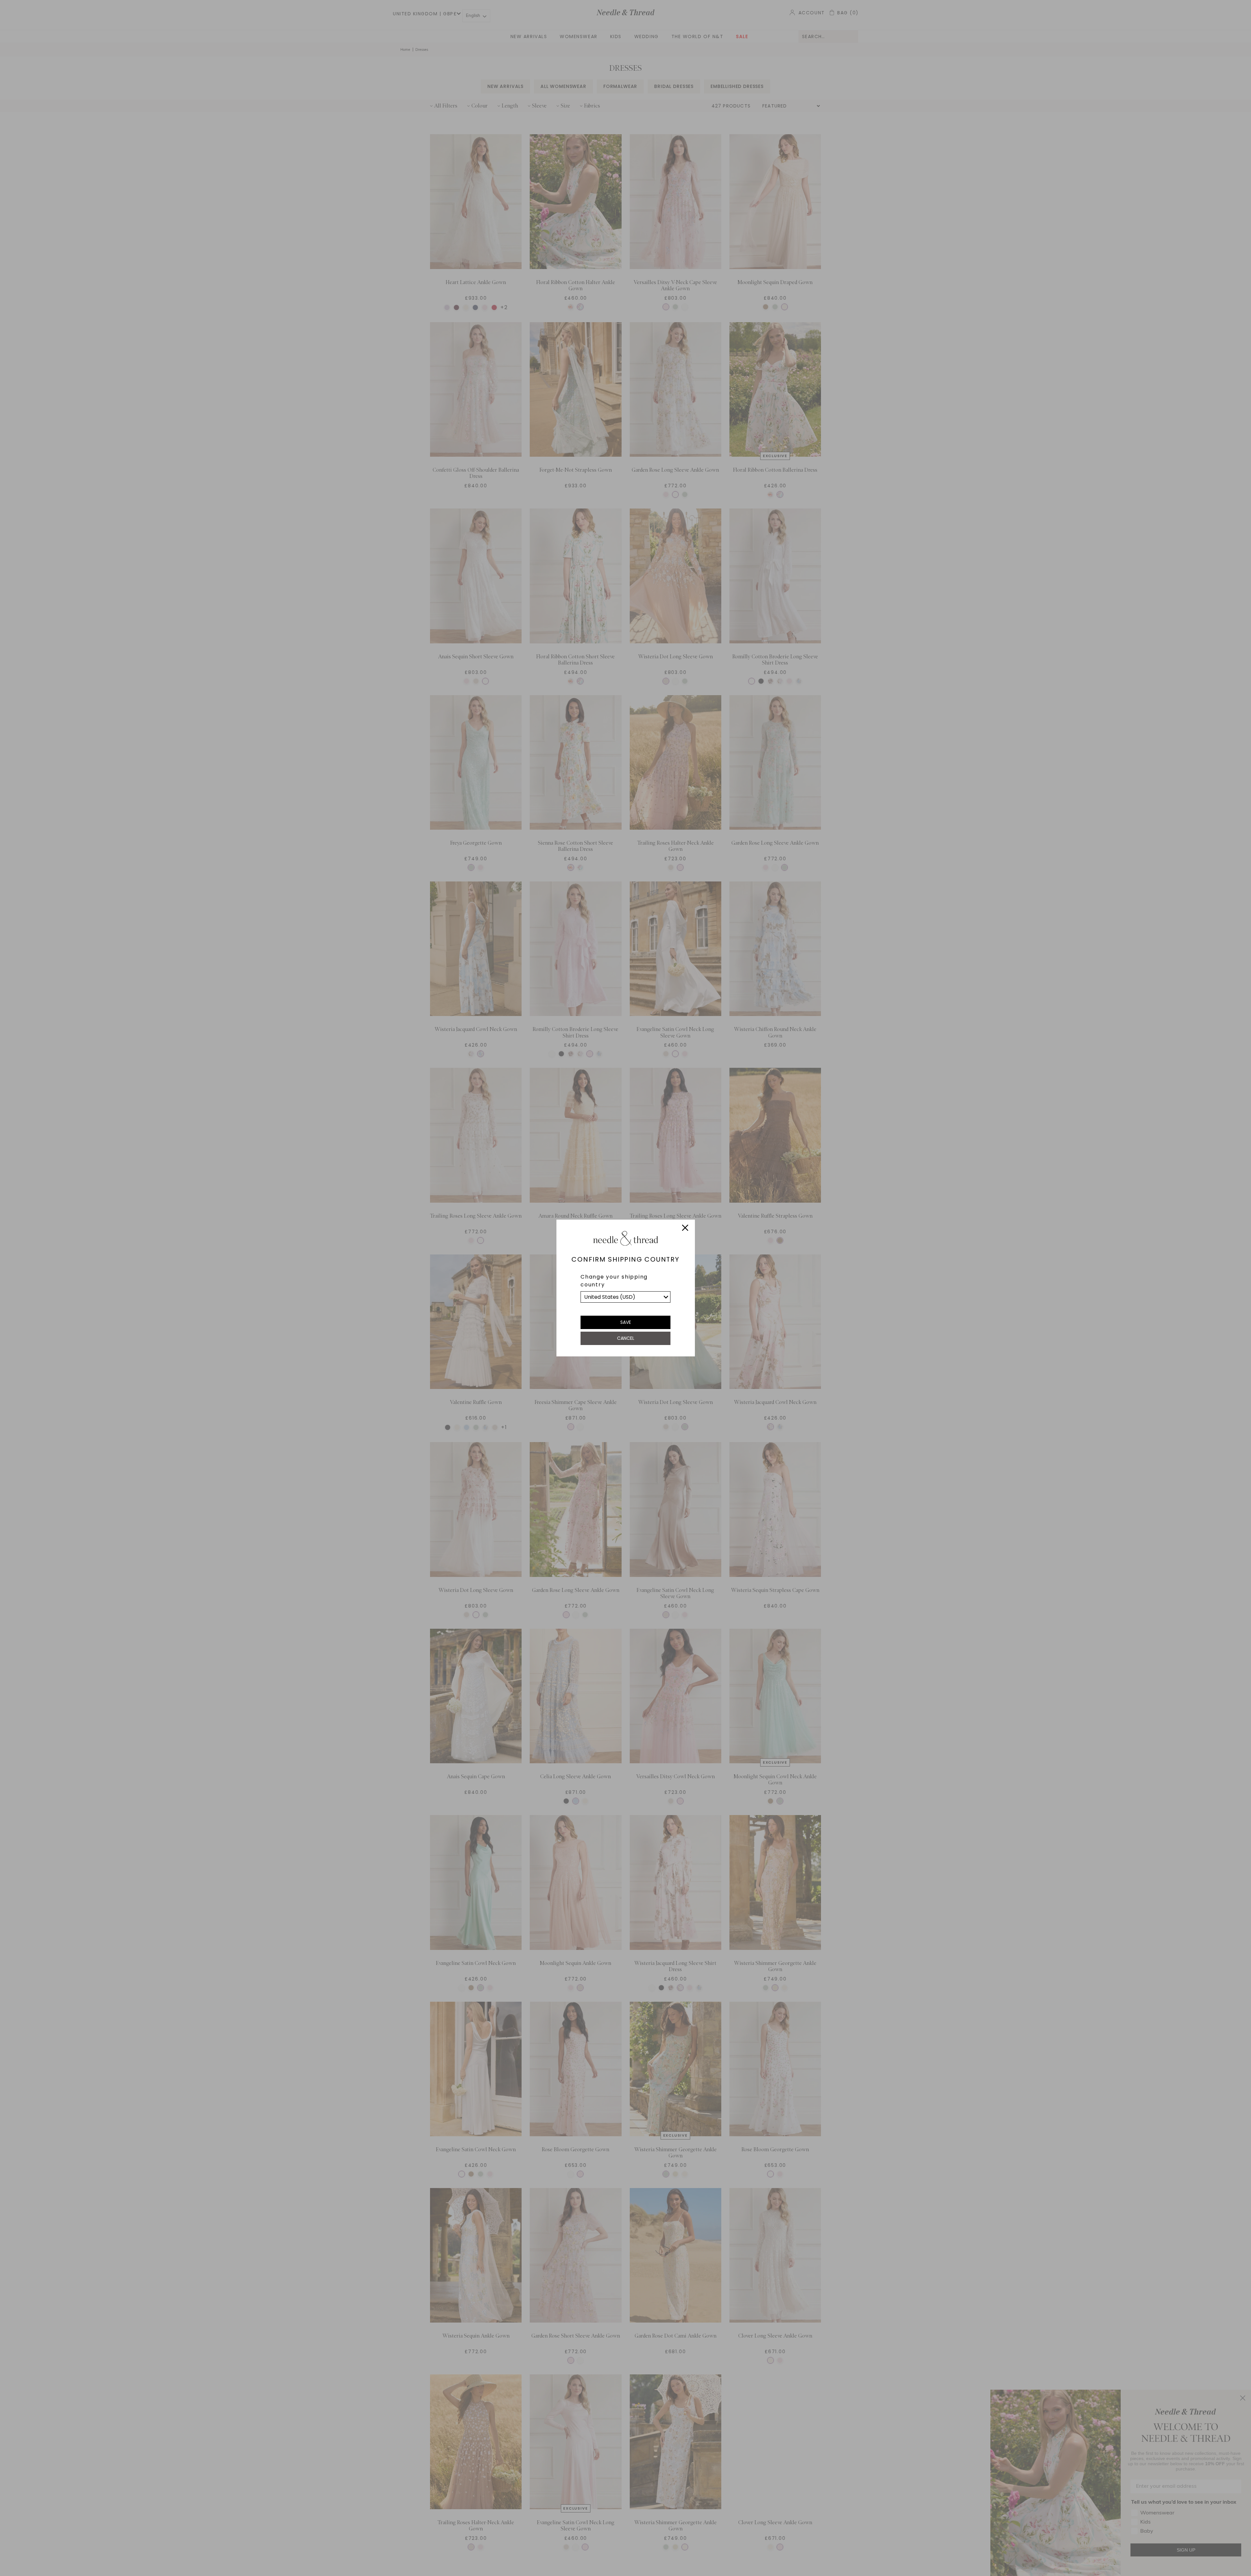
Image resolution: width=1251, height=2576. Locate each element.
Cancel (626, 1338)
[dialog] (625, 1288)
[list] (625, 1297)
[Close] (685, 1229)
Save (626, 1322)
